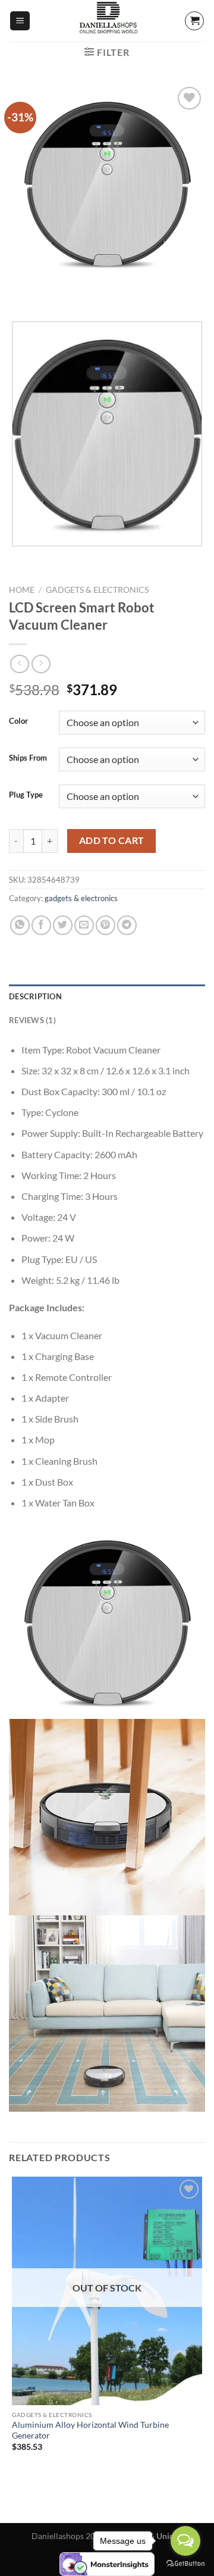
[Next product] (19, 664)
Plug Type (26, 795)
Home (22, 590)
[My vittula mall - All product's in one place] (107, 21)
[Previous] (21, 292)
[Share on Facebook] (41, 925)
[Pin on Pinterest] (106, 925)
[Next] (53, 292)
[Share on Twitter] (63, 925)
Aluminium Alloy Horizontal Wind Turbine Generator (90, 2430)
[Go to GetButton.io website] (185, 2564)
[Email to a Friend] (84, 925)
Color (18, 721)
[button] (20, 21)
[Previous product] (41, 664)
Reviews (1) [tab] (32, 1020)
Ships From (28, 758)
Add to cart (112, 840)
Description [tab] (35, 996)
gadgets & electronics (97, 590)
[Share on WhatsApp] (20, 925)
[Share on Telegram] (127, 925)
